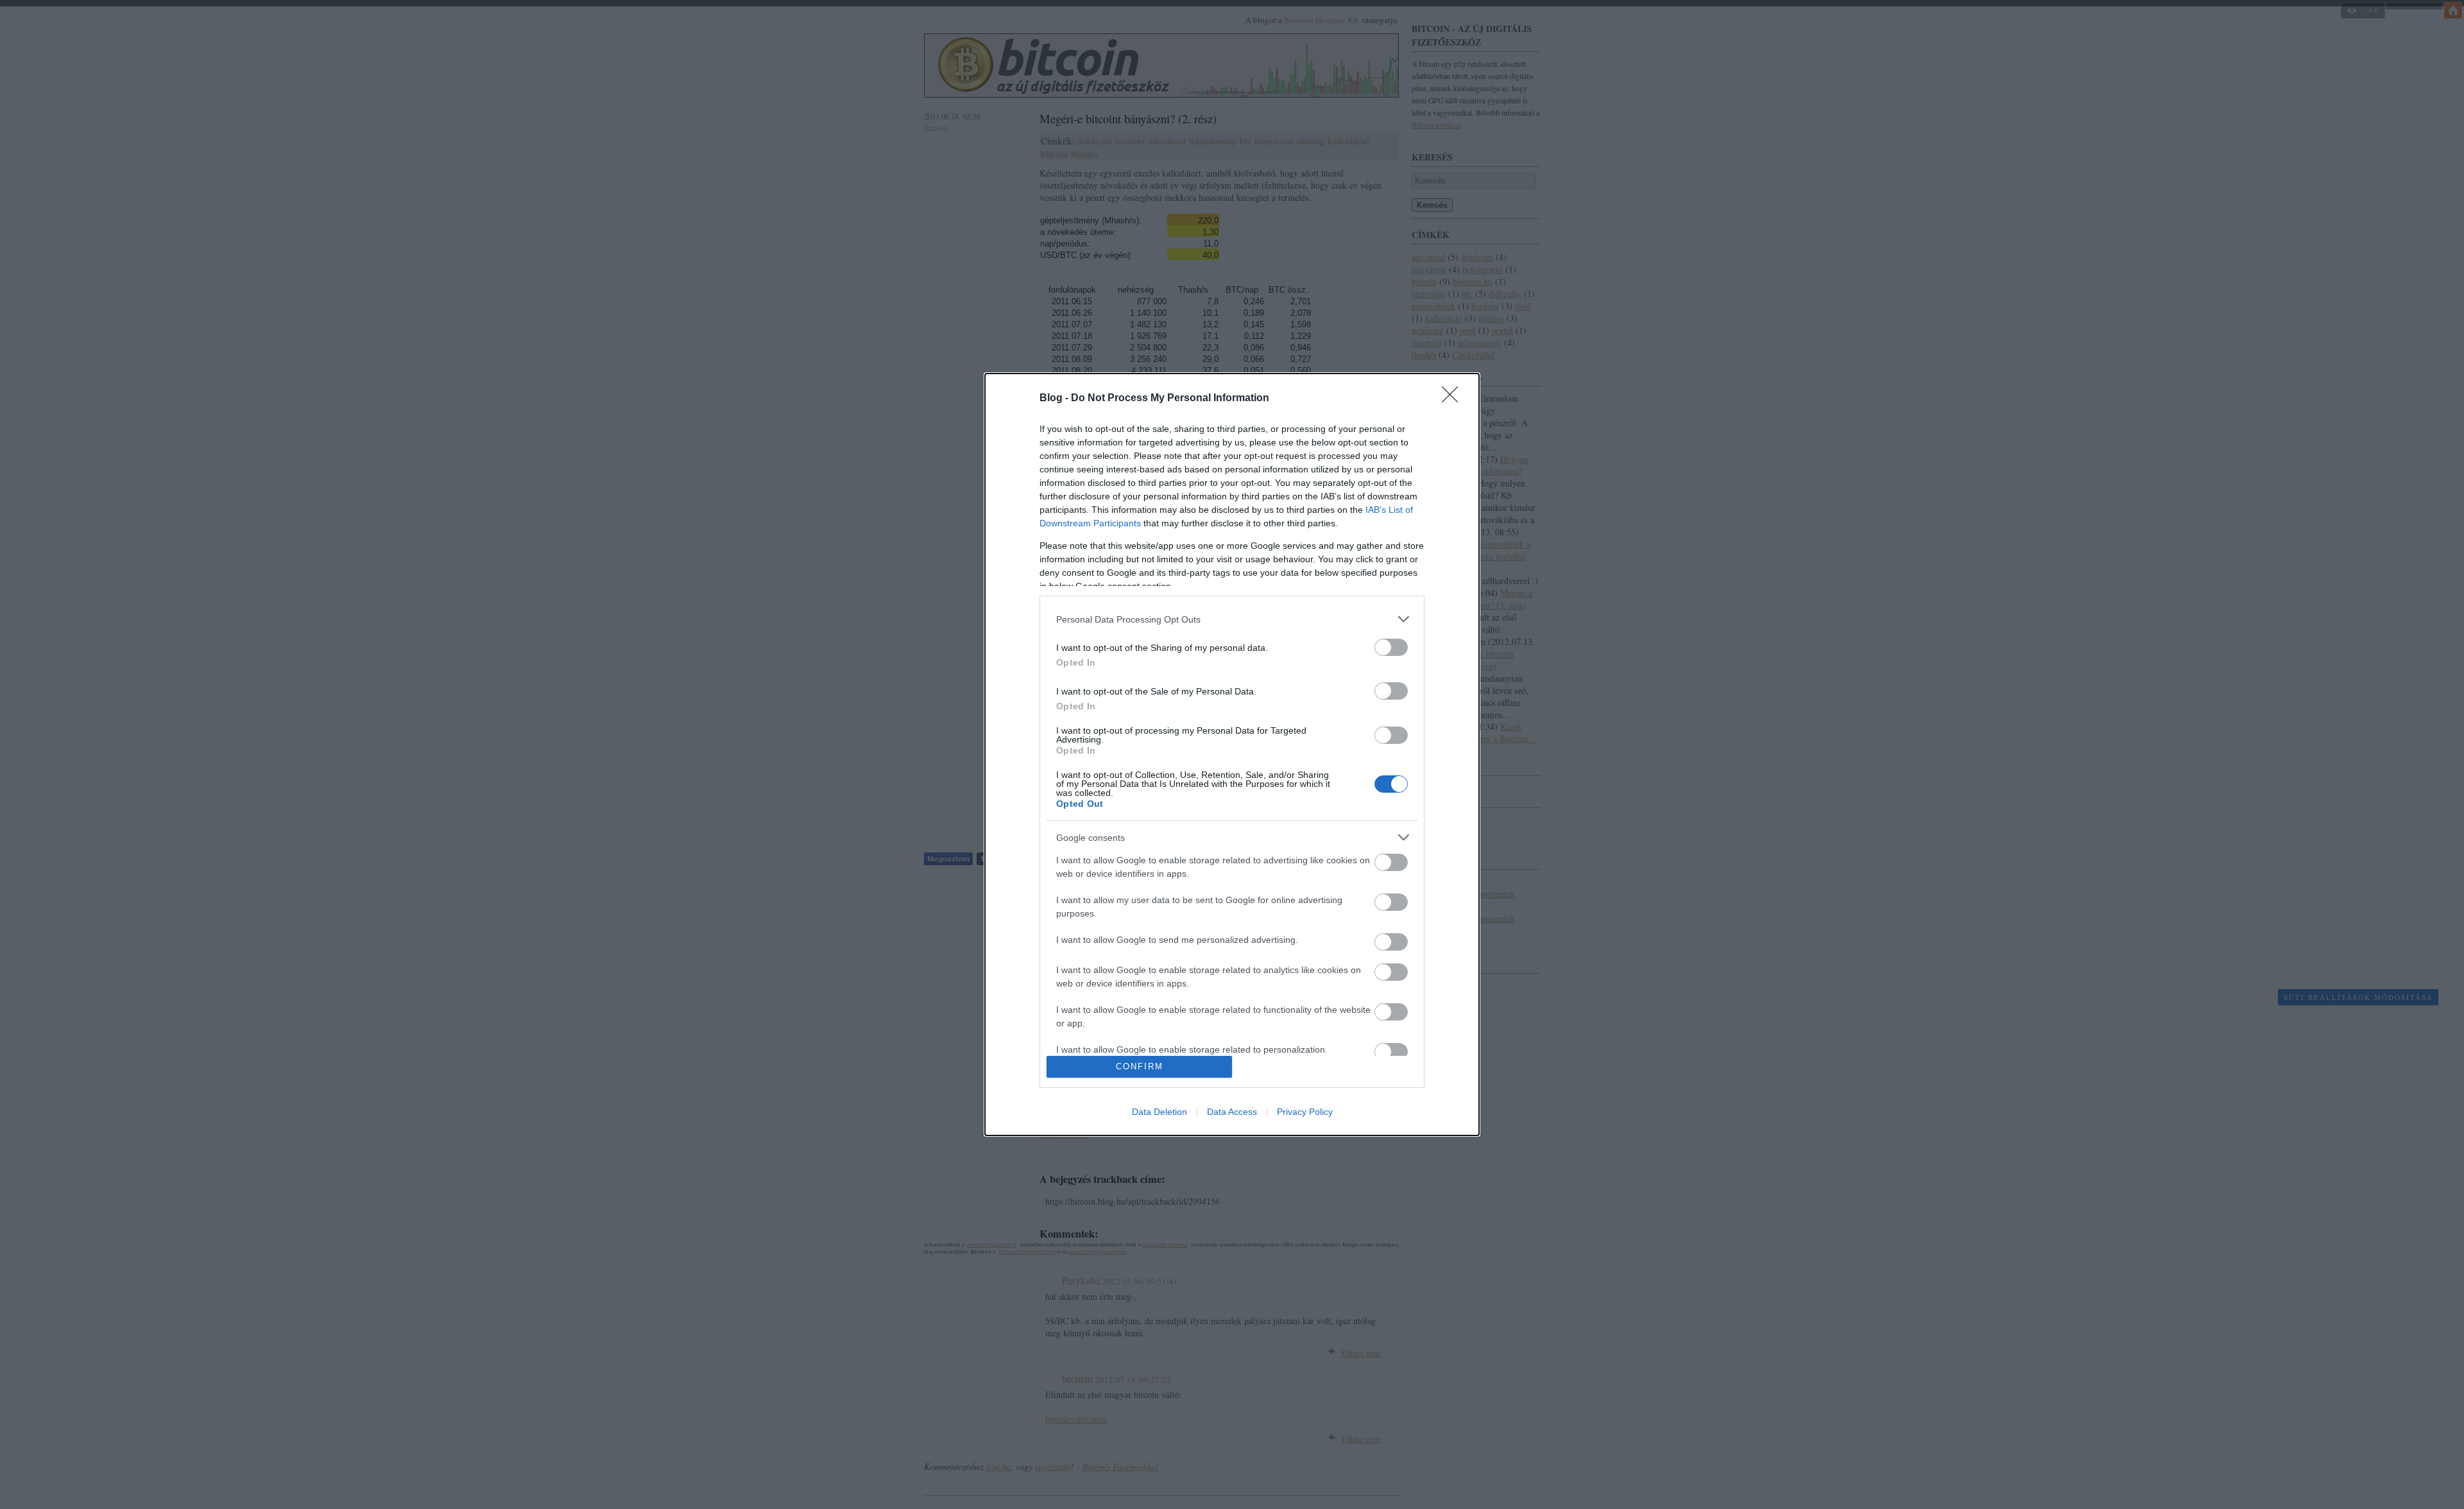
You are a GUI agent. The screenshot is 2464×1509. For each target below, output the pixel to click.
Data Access (1232, 1112)
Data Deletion (1159, 1112)
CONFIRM (1140, 1066)
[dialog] (1232, 754)
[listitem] (1232, 619)
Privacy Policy (1305, 1112)
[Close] (1454, 399)
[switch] (1391, 647)
